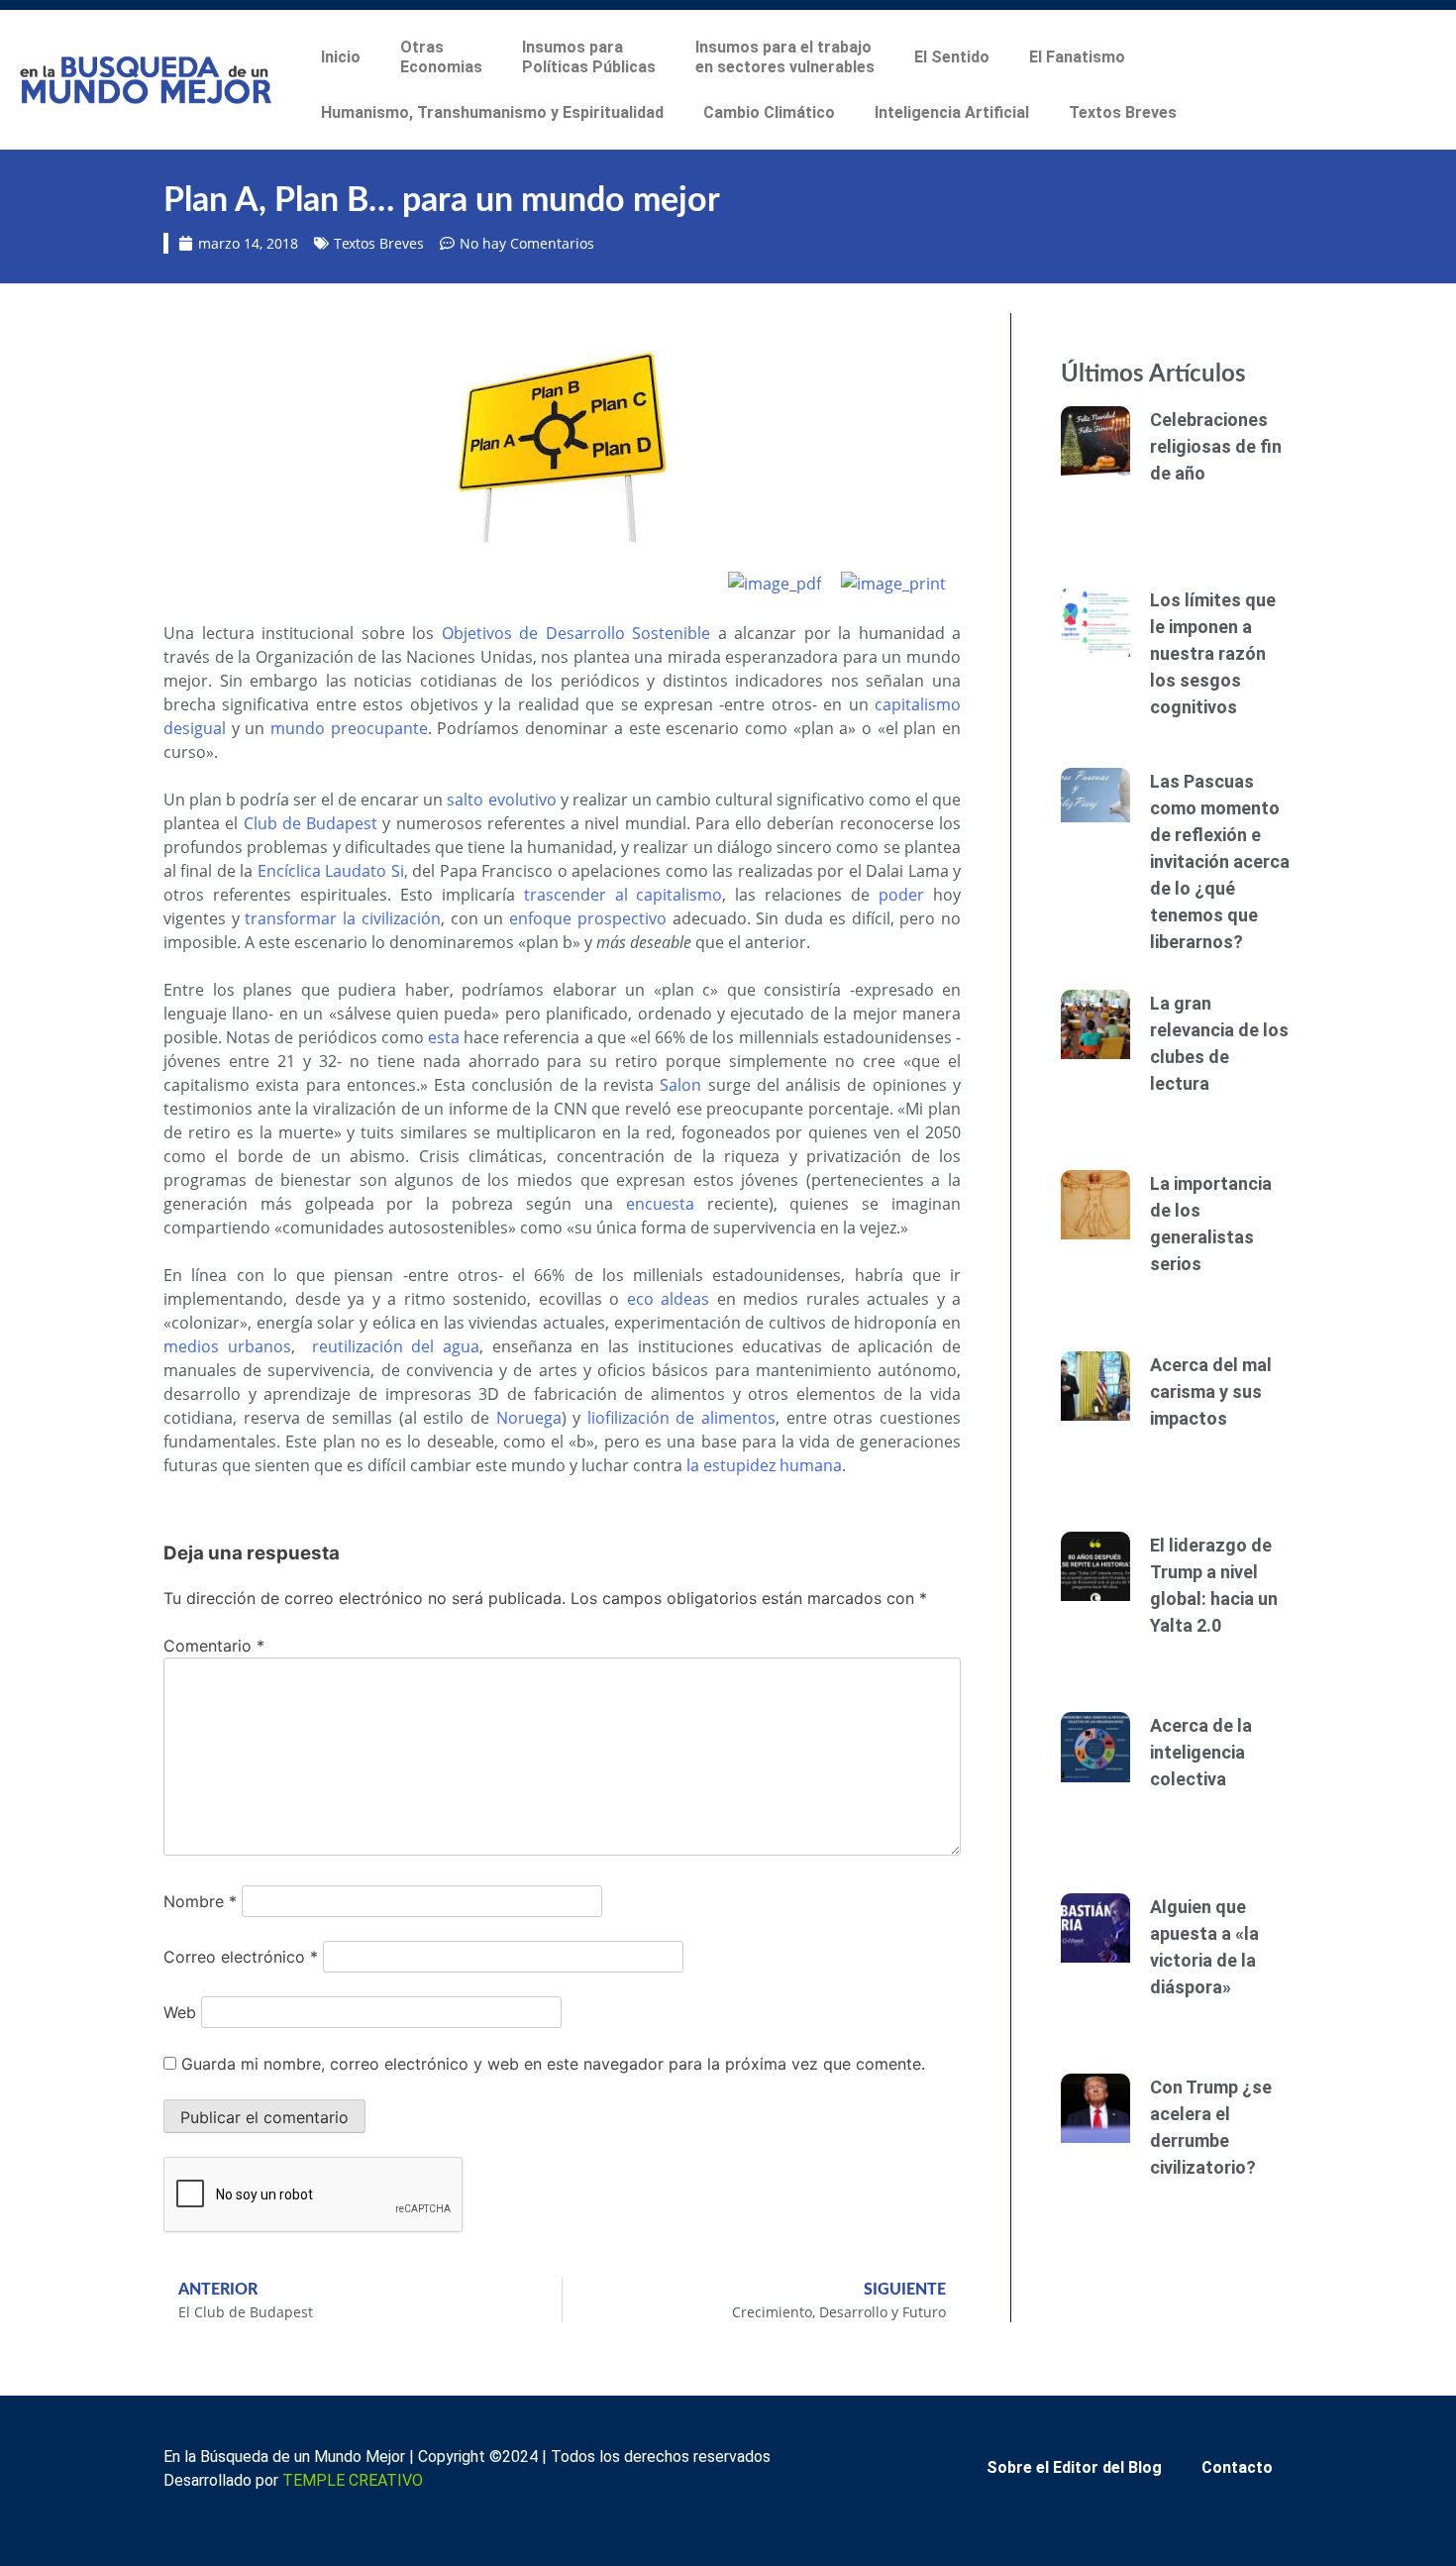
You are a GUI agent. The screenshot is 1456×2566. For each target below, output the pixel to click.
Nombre (200, 1901)
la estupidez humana (764, 1465)
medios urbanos (227, 1346)
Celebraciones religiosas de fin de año (1216, 446)
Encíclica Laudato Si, (333, 871)
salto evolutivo (501, 800)
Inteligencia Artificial (952, 112)
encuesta (660, 1204)
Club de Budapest (311, 823)
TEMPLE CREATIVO (353, 2480)
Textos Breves (1123, 112)
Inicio (341, 57)
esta (444, 1037)
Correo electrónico (241, 1957)
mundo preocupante (349, 728)
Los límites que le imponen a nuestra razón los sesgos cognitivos (1213, 653)
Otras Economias (441, 57)
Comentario (214, 1646)
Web (180, 2012)
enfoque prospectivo (588, 918)
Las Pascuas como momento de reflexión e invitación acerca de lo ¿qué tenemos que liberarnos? (1220, 861)
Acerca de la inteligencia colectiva (1201, 1752)
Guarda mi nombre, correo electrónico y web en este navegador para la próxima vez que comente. (553, 2064)
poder (901, 895)
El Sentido (952, 57)
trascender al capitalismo (624, 895)
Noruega (529, 1418)
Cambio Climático (769, 112)
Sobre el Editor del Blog (1074, 2467)
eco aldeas (669, 1299)
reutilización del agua (396, 1346)
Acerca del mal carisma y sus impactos (1211, 1391)
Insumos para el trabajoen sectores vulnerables (785, 57)
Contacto (1237, 2467)
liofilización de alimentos (681, 1418)
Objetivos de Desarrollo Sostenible (576, 633)
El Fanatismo (1077, 57)
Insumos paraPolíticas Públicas (589, 57)
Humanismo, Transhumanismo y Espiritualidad (492, 112)
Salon (680, 1085)
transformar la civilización (342, 918)
